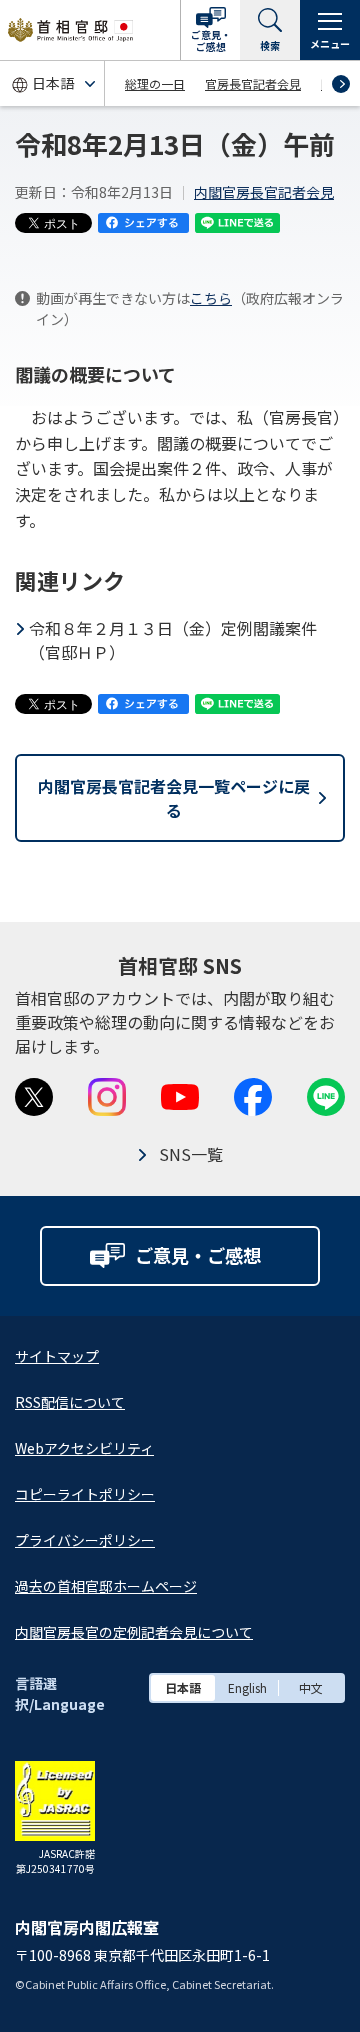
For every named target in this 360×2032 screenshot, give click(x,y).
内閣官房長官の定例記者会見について (134, 1632)
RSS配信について (70, 1402)
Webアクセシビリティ (84, 1448)
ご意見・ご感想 (211, 40)
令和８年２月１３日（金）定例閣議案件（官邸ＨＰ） (173, 640)
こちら (211, 298)
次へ (341, 84)
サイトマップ (57, 1356)
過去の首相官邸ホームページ (106, 1586)
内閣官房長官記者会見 (264, 192)
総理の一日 (155, 83)
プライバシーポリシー (85, 1540)
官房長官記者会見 (253, 83)
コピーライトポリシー (85, 1494)
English (247, 1687)
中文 (311, 1687)
